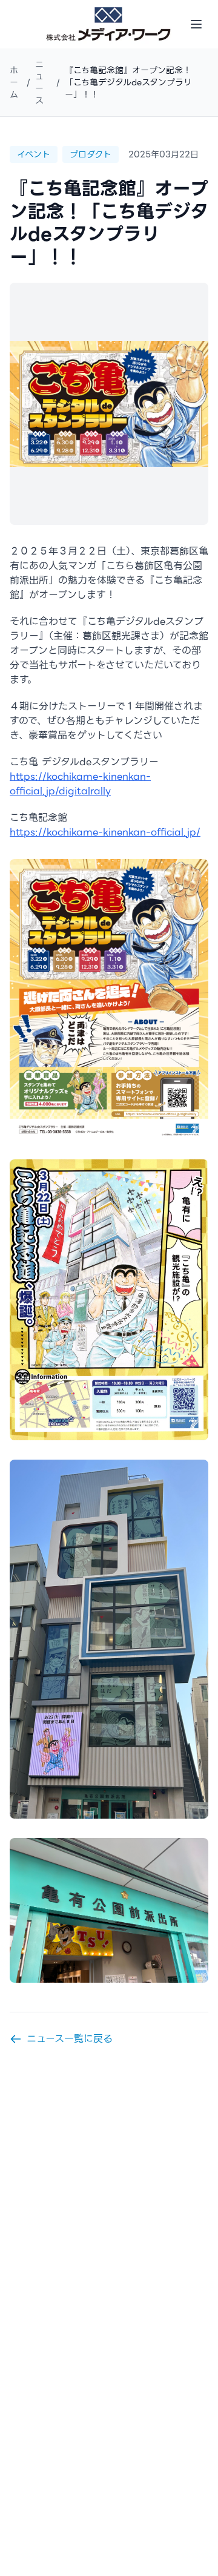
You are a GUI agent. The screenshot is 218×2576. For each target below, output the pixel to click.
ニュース (39, 82)
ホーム (14, 82)
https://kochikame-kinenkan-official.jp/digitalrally (80, 784)
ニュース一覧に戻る (70, 2039)
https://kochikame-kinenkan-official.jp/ (105, 832)
